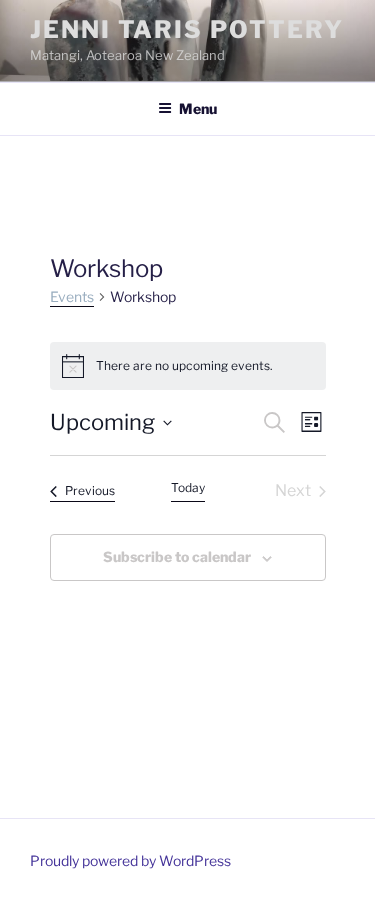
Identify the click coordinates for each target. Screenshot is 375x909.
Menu (198, 108)
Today (188, 487)
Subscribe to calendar (177, 556)
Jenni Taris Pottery (186, 29)
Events (72, 296)
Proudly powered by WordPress (130, 860)
